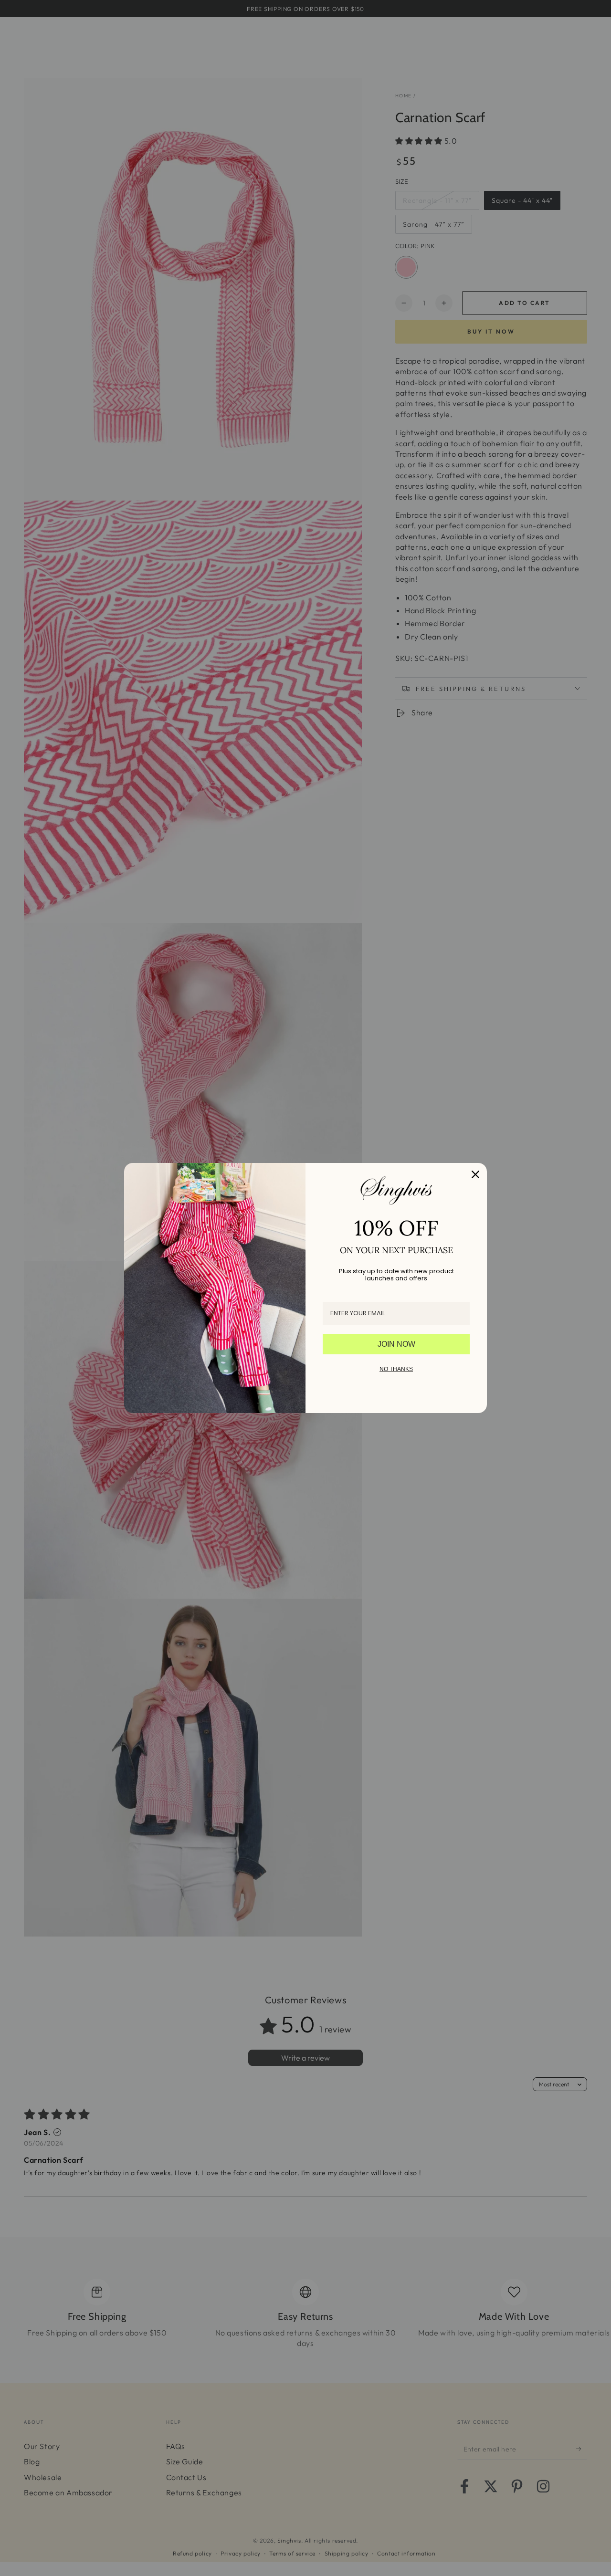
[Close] (475, 1174)
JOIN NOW (396, 1344)
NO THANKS (396, 1369)
